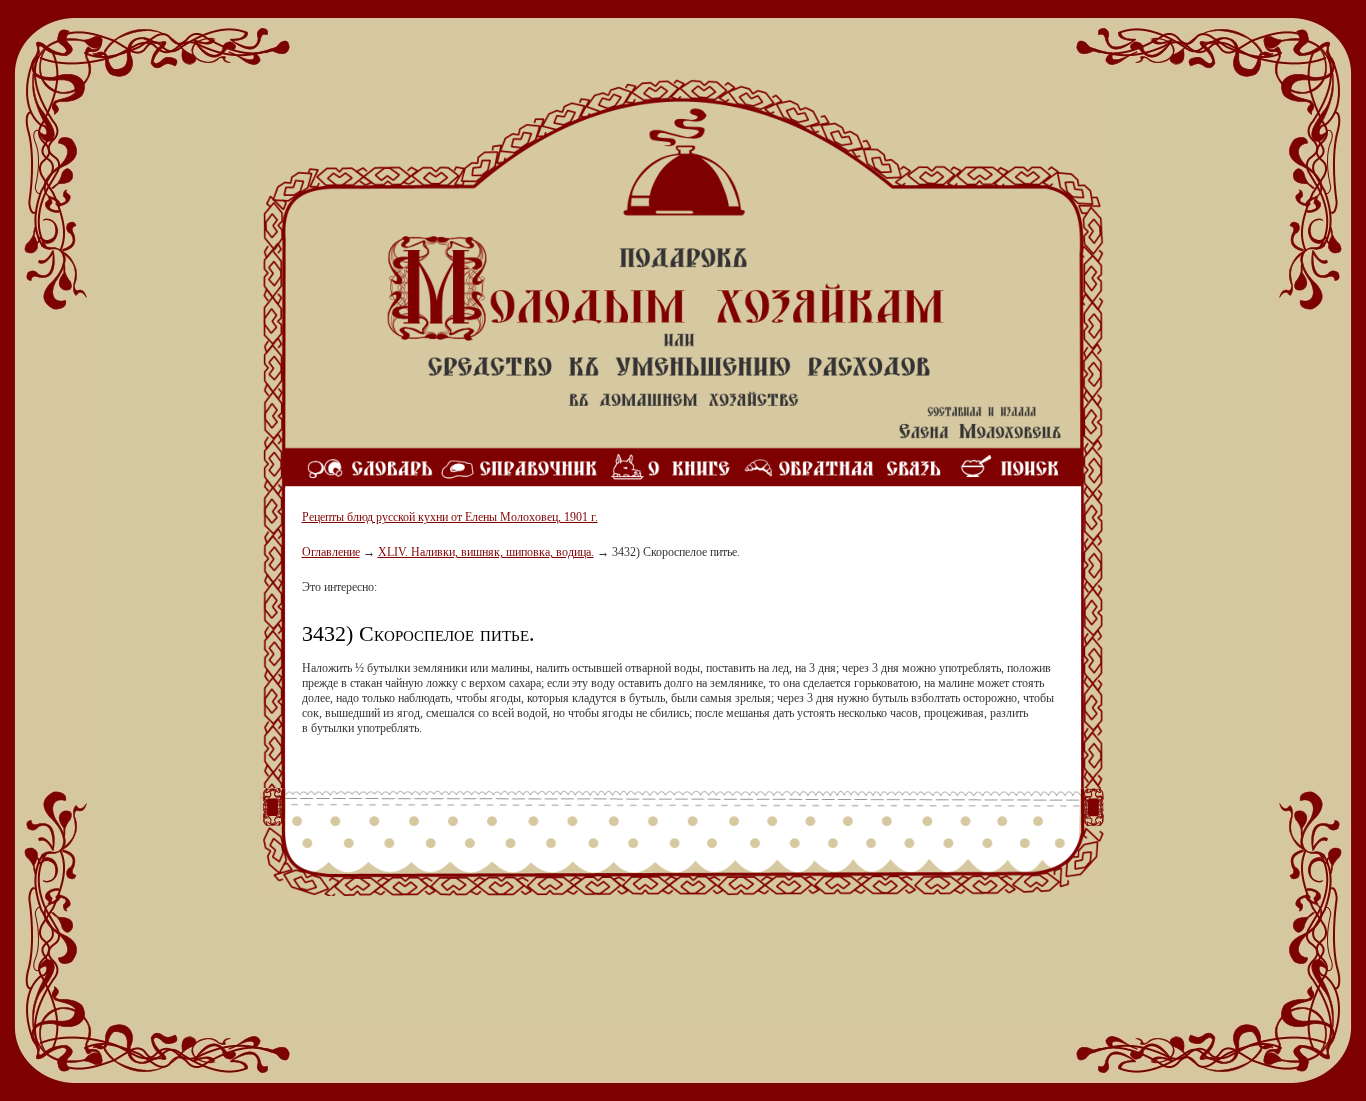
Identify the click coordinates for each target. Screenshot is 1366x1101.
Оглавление (331, 552)
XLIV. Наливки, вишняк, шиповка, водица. (486, 552)
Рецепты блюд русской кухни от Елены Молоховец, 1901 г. (450, 517)
